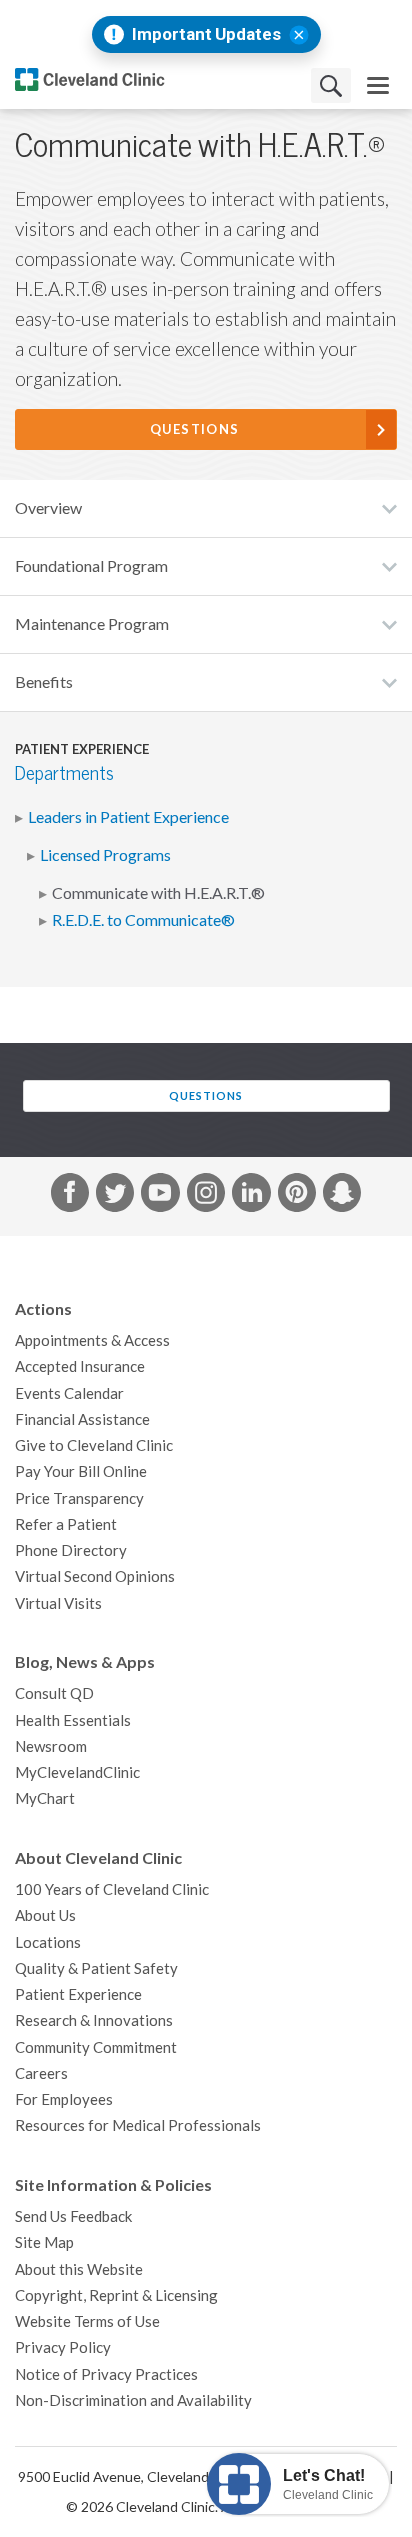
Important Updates (206, 34)
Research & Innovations (94, 2020)
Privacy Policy (63, 2347)
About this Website (79, 2269)
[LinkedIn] (251, 1196)
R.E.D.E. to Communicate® (143, 920)
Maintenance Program (92, 624)
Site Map (44, 2242)
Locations (48, 1942)
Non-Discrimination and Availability (133, 2400)
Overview (48, 508)
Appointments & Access (92, 1340)
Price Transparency (79, 1498)
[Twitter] (115, 1196)
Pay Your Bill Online (81, 1471)
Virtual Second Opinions (95, 1576)
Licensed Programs (105, 855)
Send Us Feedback (73, 2216)
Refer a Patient (66, 1524)
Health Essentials (73, 1720)
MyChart (45, 1798)
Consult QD (54, 1693)
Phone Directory (71, 1550)
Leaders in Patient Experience (128, 817)
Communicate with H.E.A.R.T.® (158, 893)
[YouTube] (160, 1196)
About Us (45, 1915)
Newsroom (51, 1746)
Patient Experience (78, 1994)
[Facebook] (70, 1196)
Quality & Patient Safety (96, 1968)
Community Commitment (96, 2047)
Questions (195, 429)
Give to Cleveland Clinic (94, 1445)
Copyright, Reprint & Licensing (116, 2295)
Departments (64, 773)
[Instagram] (206, 1196)
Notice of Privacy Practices (106, 2374)
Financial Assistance (82, 1419)
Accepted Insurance (80, 1366)
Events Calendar (69, 1393)
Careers (41, 2073)
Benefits (44, 682)
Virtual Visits (58, 1603)
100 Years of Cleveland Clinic (112, 1889)
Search (331, 85)
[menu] (378, 85)
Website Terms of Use (87, 2321)
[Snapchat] (342, 1196)
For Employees (64, 2099)
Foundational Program (91, 566)
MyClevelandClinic (77, 1772)
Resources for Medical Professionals (138, 2125)
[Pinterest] (297, 1196)
